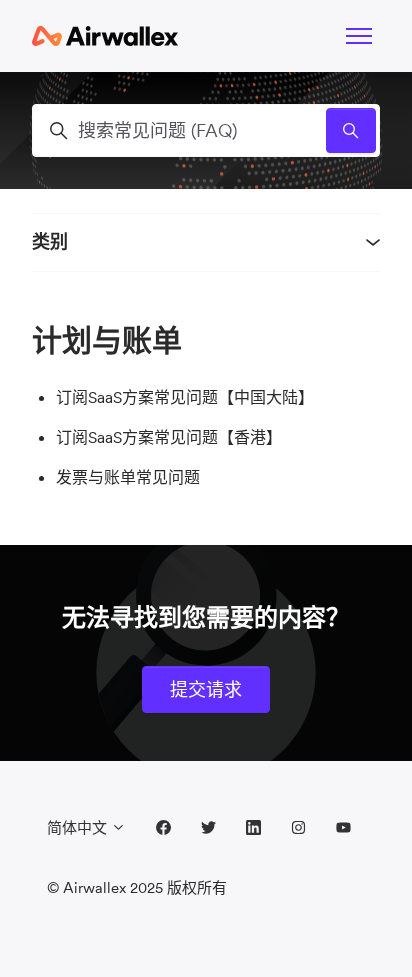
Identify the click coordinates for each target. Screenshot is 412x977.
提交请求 (206, 689)
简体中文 (79, 827)
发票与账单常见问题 (128, 477)
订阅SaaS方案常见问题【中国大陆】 (185, 397)
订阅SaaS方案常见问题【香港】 (169, 437)
